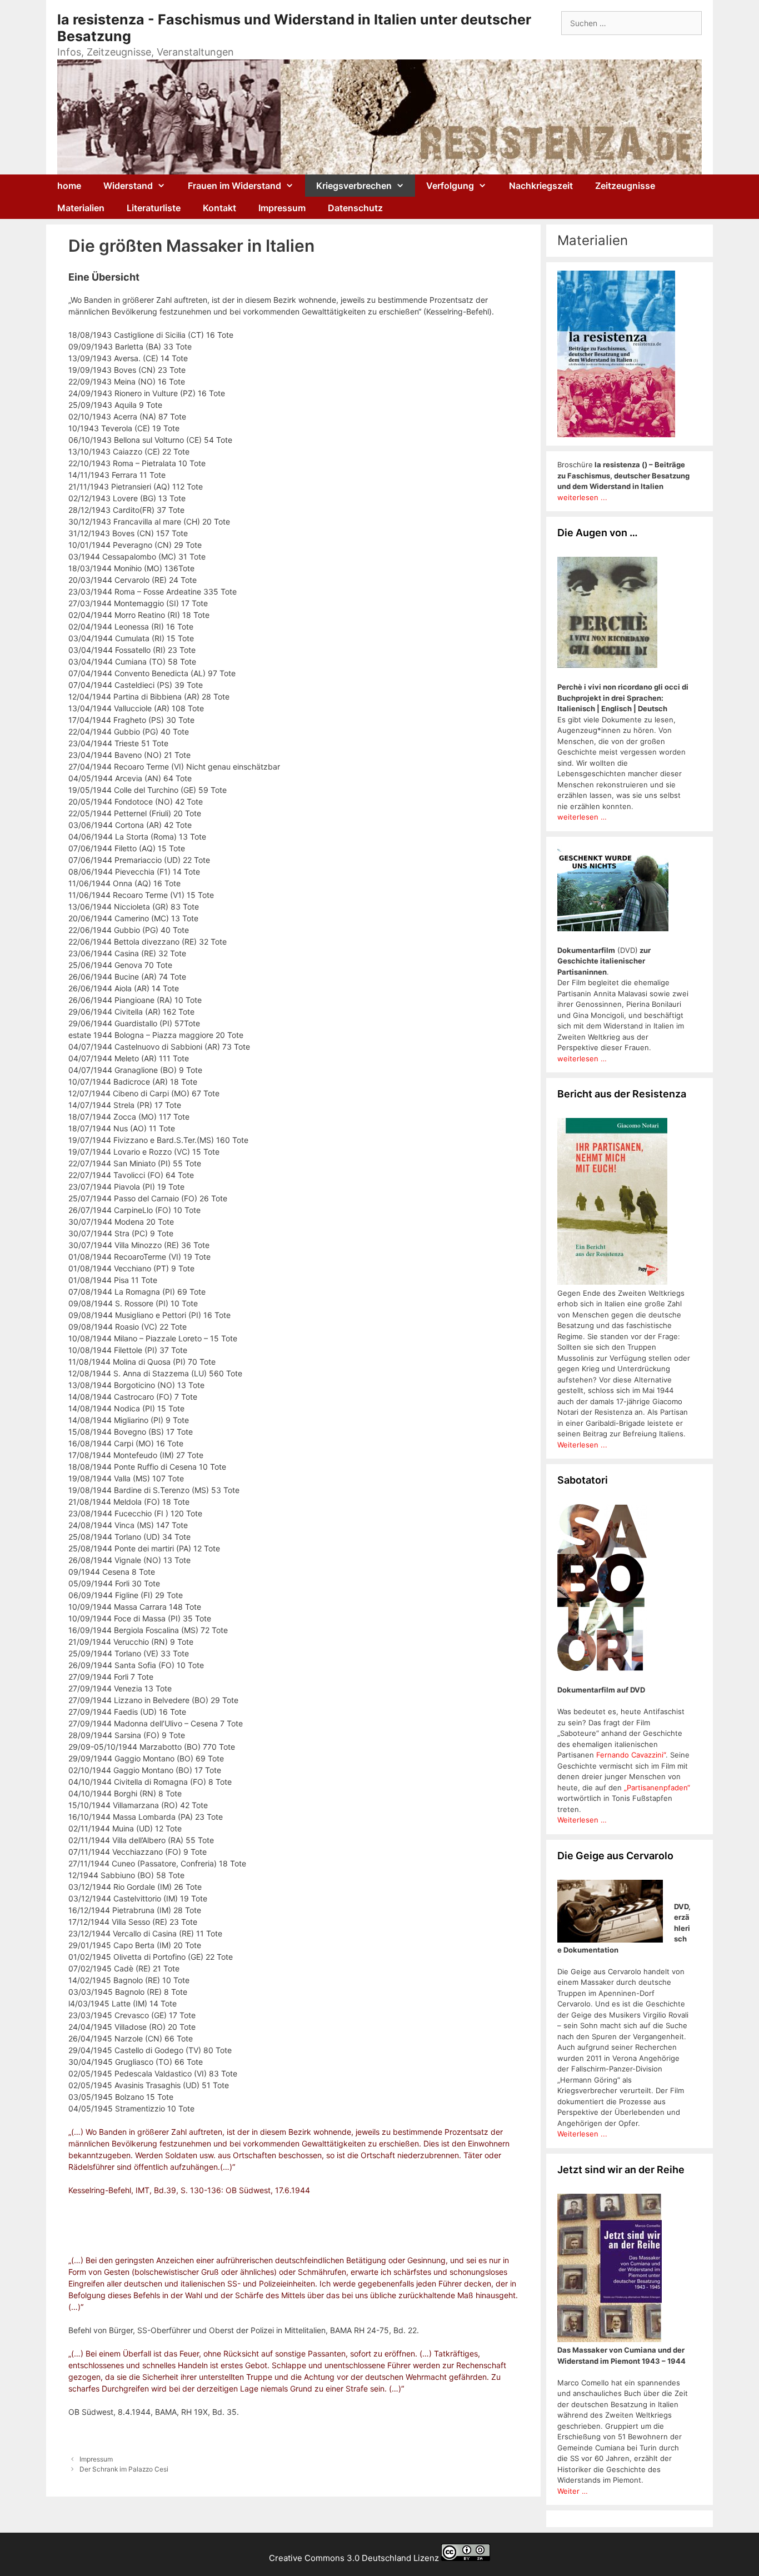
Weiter (570, 2491)
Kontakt (219, 208)
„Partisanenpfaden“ (656, 1788)
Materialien (81, 208)
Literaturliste (154, 208)
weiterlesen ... (582, 497)
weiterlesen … (582, 817)
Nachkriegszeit (541, 186)
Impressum (282, 208)
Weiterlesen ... (582, 1445)
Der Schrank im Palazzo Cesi (124, 2469)
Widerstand (128, 186)
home (69, 186)
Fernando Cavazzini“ (631, 1755)
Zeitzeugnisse (625, 186)
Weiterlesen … (582, 1820)
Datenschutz (355, 208)
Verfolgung (450, 186)
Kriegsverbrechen (354, 186)
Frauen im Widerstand (234, 186)
